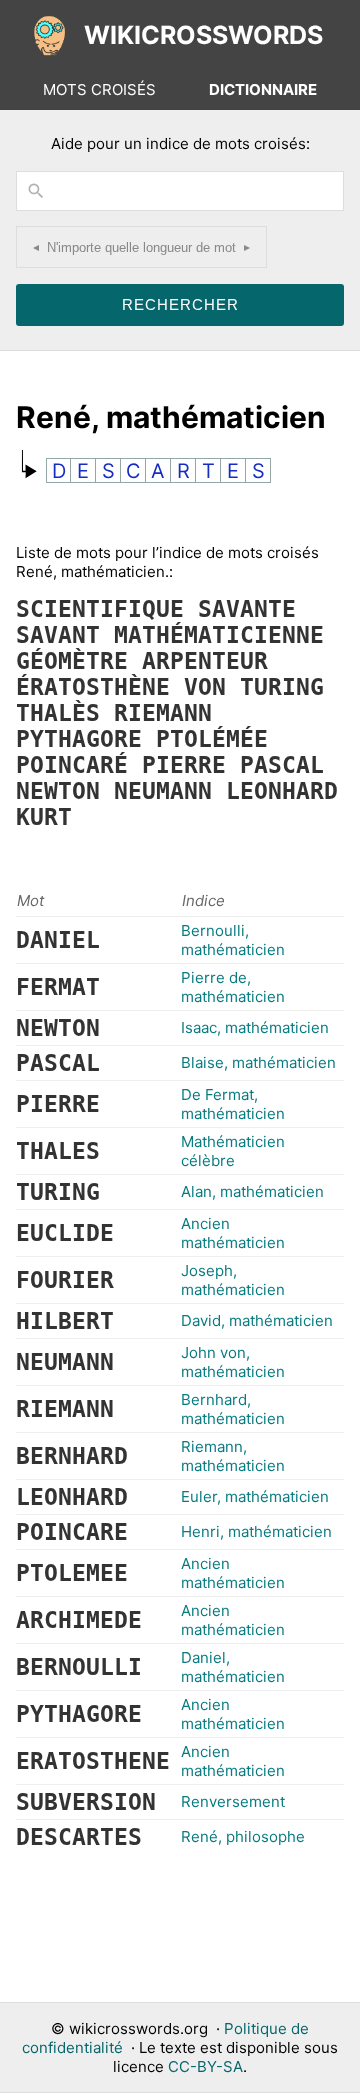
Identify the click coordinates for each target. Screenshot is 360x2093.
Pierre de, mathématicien (233, 987)
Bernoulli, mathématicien (233, 940)
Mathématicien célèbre (233, 1151)
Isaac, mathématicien (255, 1027)
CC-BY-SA (205, 2066)
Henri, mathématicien (256, 1531)
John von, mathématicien (233, 1362)
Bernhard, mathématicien (233, 1409)
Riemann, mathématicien (233, 1456)
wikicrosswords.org (138, 2028)
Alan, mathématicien (252, 1191)
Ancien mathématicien (233, 1233)
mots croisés (99, 89)
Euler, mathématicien (255, 1496)
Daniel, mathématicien (233, 1667)
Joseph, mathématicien (233, 1280)
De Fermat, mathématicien (233, 1104)
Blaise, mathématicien (258, 1062)
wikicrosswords (203, 35)
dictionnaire (263, 89)
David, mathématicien (257, 1320)
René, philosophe (243, 1836)
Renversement (233, 1801)
